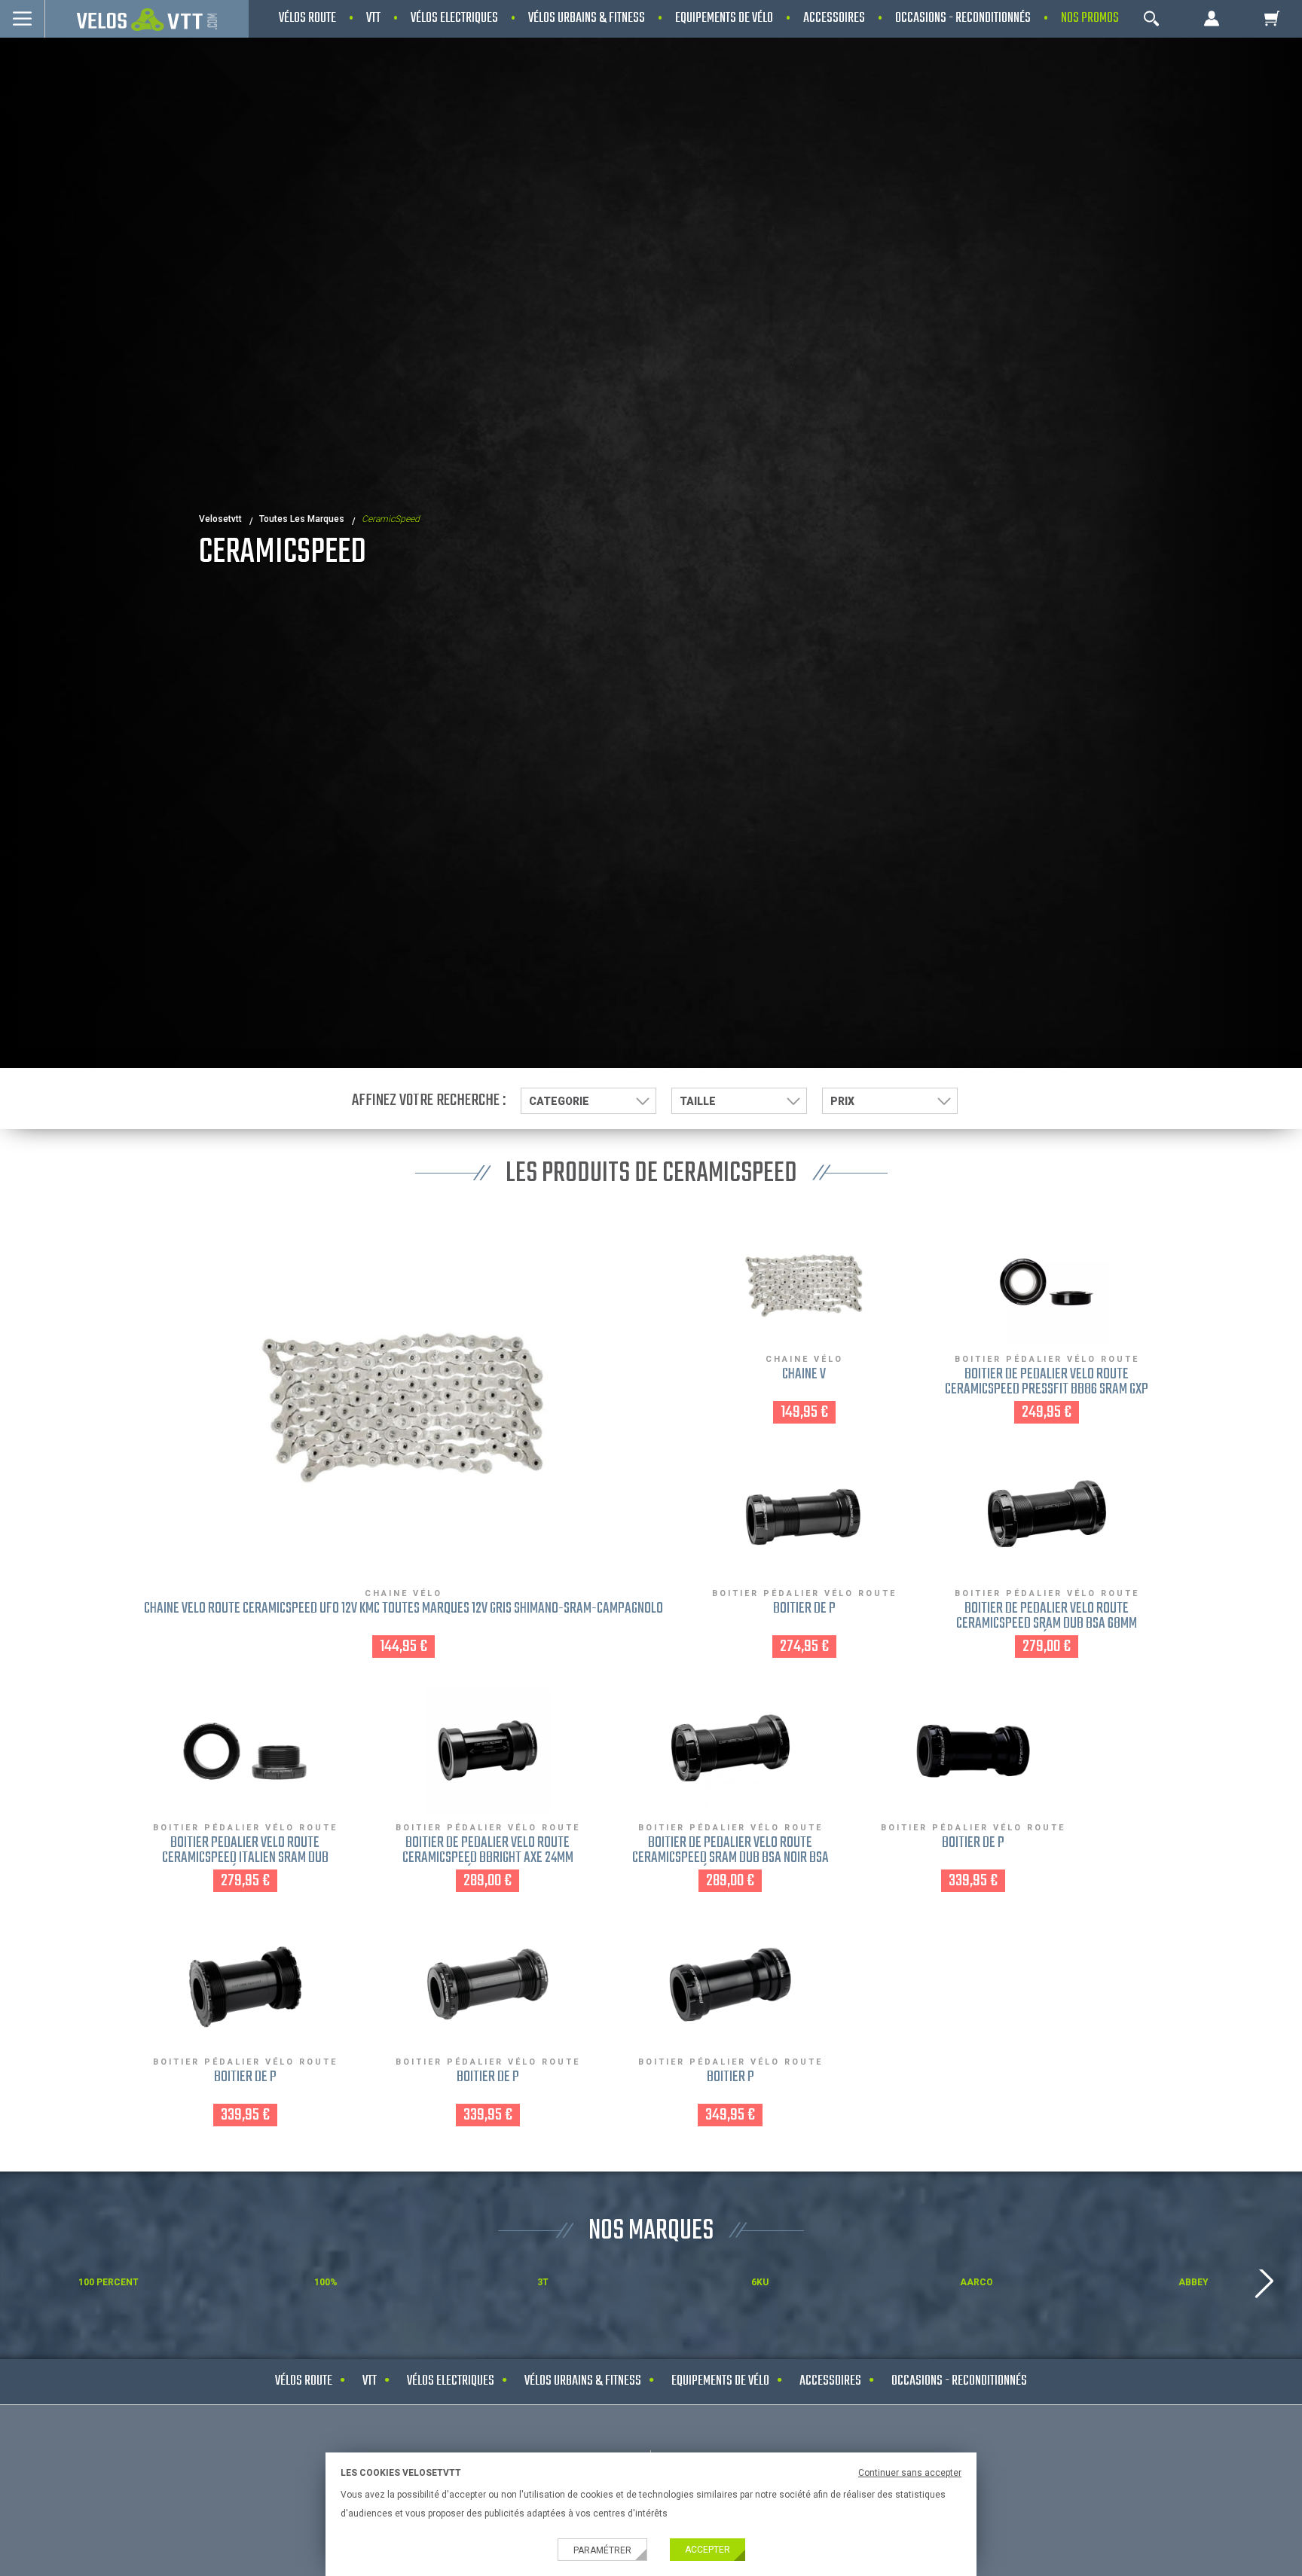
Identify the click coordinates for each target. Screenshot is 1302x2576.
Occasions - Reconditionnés (959, 2381)
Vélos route (304, 2381)
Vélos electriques (451, 2381)
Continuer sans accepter (910, 2473)
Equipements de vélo (720, 2381)
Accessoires (830, 2381)
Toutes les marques (302, 519)
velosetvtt (220, 519)
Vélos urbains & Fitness (583, 2381)
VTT (370, 2381)
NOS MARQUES (651, 2231)
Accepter (708, 2550)
